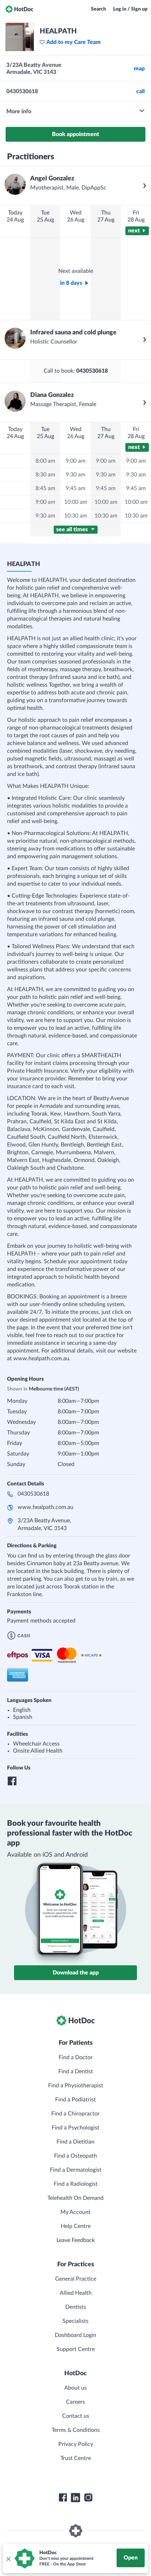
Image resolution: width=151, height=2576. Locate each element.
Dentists (76, 2307)
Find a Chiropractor (75, 2114)
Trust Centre (76, 2458)
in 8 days (71, 283)
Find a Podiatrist (75, 2100)
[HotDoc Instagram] (88, 2498)
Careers (75, 2402)
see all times (73, 529)
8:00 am (45, 461)
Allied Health (76, 2293)
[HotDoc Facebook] (63, 2498)
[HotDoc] (19, 9)
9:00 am (45, 502)
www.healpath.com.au (45, 1507)
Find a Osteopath (75, 2156)
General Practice (76, 2279)
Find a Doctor (76, 2057)
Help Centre (76, 2226)
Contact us (76, 2416)
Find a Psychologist (75, 2128)
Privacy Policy (76, 2444)
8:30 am (45, 475)
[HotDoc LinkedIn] (75, 2498)
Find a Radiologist (76, 2184)
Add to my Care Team (74, 42)
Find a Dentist (76, 2071)
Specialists (75, 2321)
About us (75, 2388)
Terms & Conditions (76, 2430)
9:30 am (45, 516)
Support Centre (76, 2349)
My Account (75, 2212)
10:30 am (76, 516)
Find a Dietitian (75, 2142)
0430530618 (33, 1494)
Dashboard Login (75, 2335)
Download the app (76, 1973)
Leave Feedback (76, 2240)
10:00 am (76, 502)
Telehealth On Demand (75, 2198)
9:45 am (75, 488)
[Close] (8, 2558)
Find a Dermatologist (76, 2170)
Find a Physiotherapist (76, 2086)
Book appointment (75, 134)
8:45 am (45, 488)
